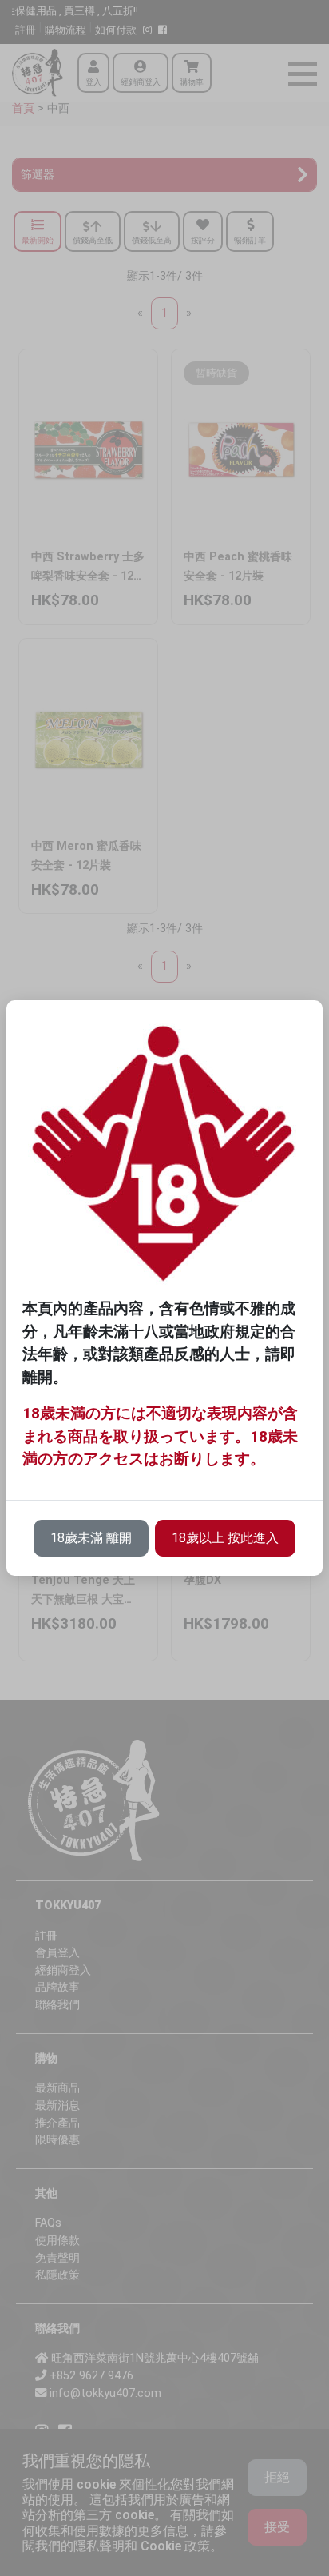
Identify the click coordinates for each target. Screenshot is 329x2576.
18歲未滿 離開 (91, 1538)
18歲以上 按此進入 (225, 1538)
